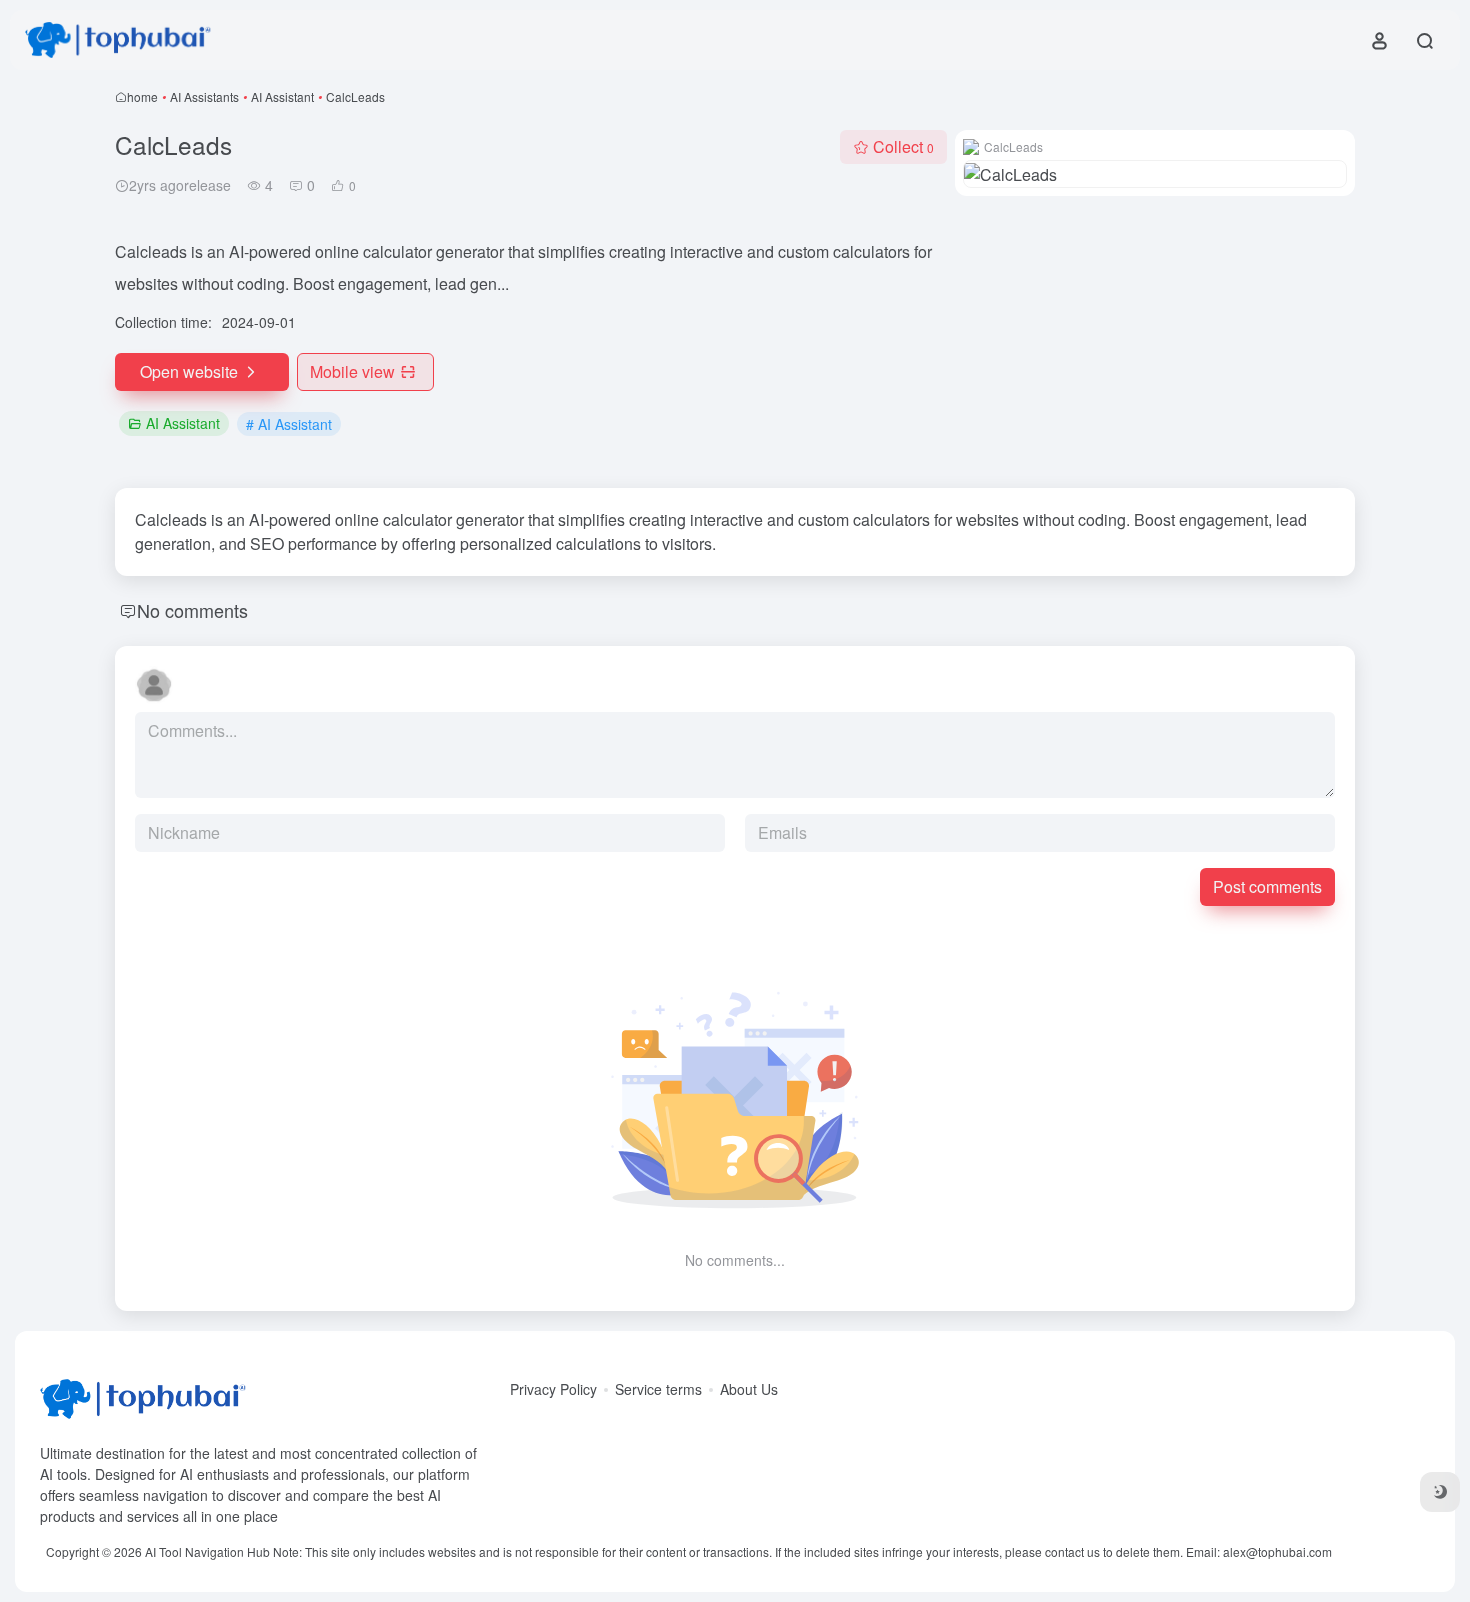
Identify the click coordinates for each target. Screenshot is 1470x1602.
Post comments (1267, 886)
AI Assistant (282, 96)
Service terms (658, 1389)
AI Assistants (204, 96)
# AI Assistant (289, 424)
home (142, 96)
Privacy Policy (553, 1389)
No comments (192, 610)
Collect (903, 146)
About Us (749, 1389)
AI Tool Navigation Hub (207, 1551)
